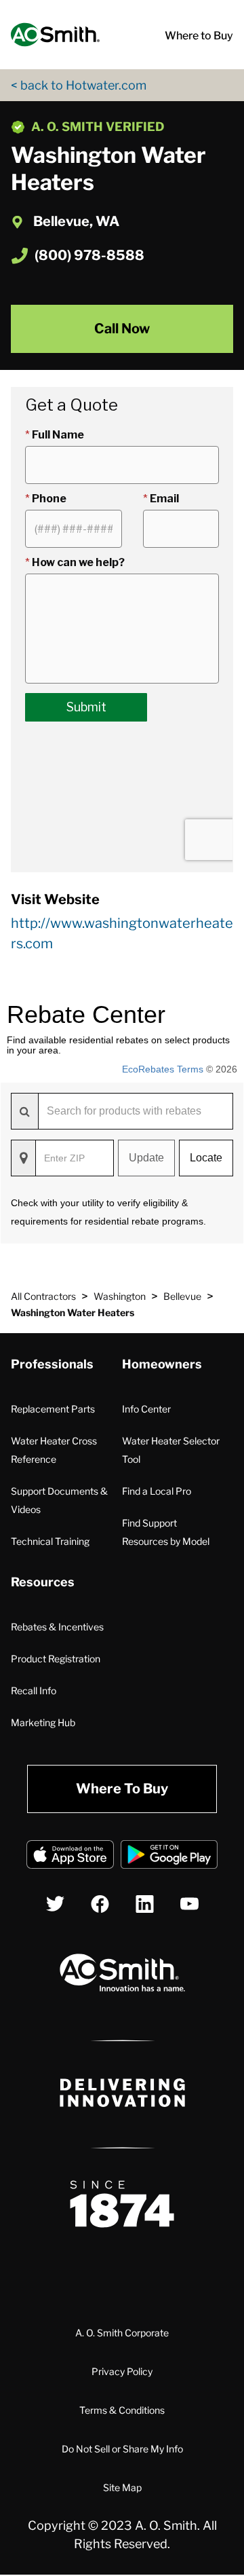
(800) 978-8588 (89, 255)
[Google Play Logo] (169, 1857)
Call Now (122, 329)
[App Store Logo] (70, 1857)
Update (146, 1158)
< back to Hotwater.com (79, 85)
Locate (206, 1158)
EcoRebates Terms (163, 1069)
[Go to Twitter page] (55, 1904)
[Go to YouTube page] (189, 1904)
